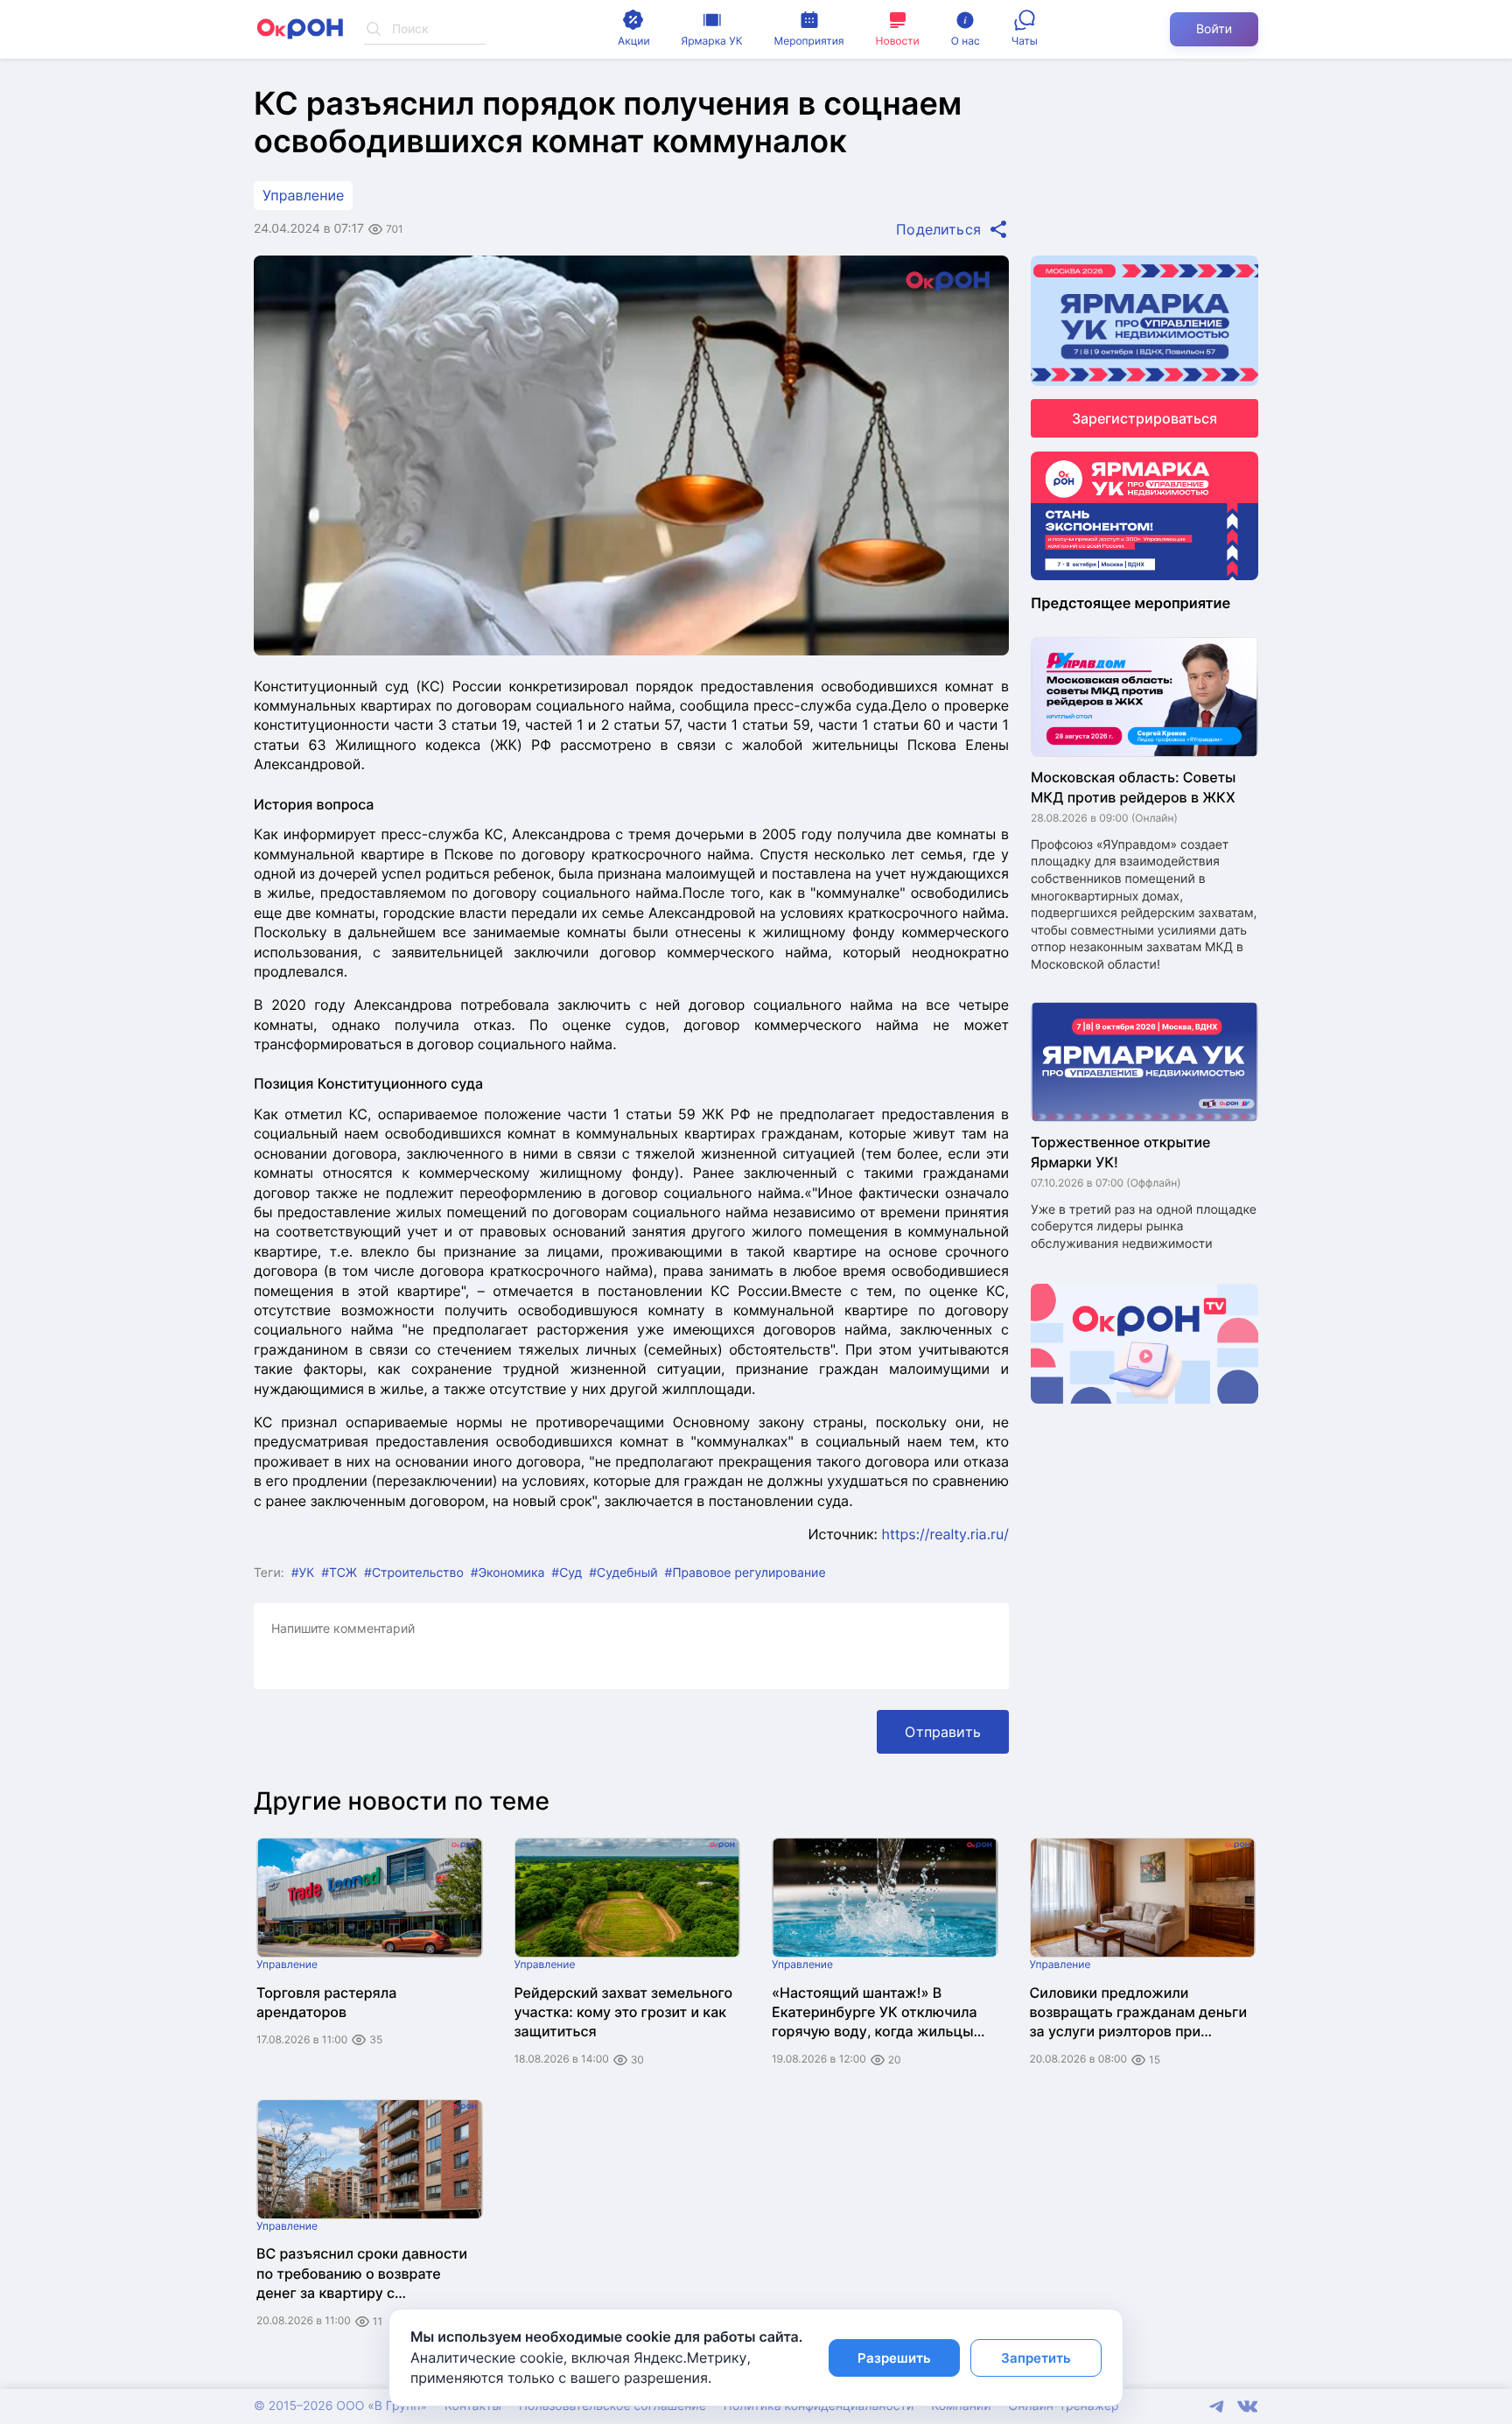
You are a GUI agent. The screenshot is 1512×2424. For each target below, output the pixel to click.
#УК (303, 1573)
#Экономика (508, 1573)
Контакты (473, 2406)
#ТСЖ (339, 1573)
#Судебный (623, 1573)
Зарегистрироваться (1144, 418)
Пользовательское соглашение (612, 2406)
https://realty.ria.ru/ (945, 1534)
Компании (961, 2406)
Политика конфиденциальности (819, 2406)
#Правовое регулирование (745, 1573)
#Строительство (414, 1573)
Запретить (1036, 2358)
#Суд (567, 1573)
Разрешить (894, 2358)
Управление (303, 195)
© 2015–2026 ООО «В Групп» (340, 2406)
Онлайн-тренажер (1064, 2406)
